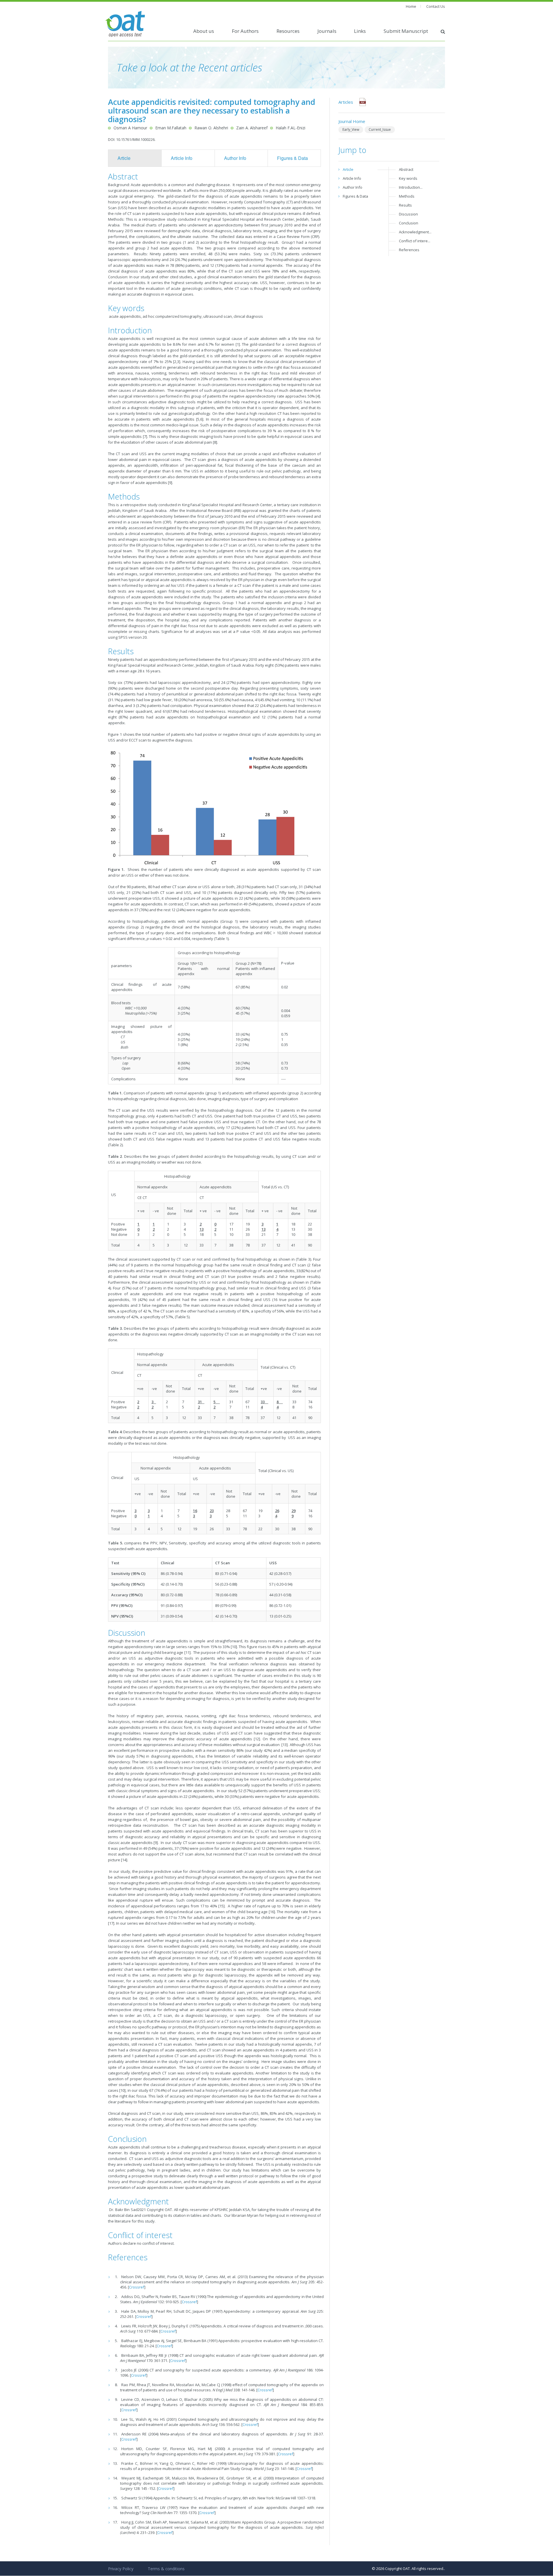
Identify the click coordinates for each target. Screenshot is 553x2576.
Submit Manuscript (406, 31)
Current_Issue (380, 129)
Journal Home (352, 121)
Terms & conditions (166, 2569)
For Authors (245, 31)
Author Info (235, 158)
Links (360, 31)
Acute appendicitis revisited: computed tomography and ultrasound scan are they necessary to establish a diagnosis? (212, 110)
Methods (407, 196)
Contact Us (436, 6)
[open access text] (125, 23)
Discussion (408, 214)
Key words (408, 178)
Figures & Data (292, 158)
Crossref (137, 2287)
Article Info (182, 158)
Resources (288, 31)
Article (124, 158)
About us (204, 31)
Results (405, 205)
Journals (327, 31)
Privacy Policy (121, 2569)
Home (411, 6)
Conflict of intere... (415, 241)
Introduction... (411, 187)
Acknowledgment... (415, 232)
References (409, 250)
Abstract (406, 169)
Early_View (351, 129)
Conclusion (409, 223)
